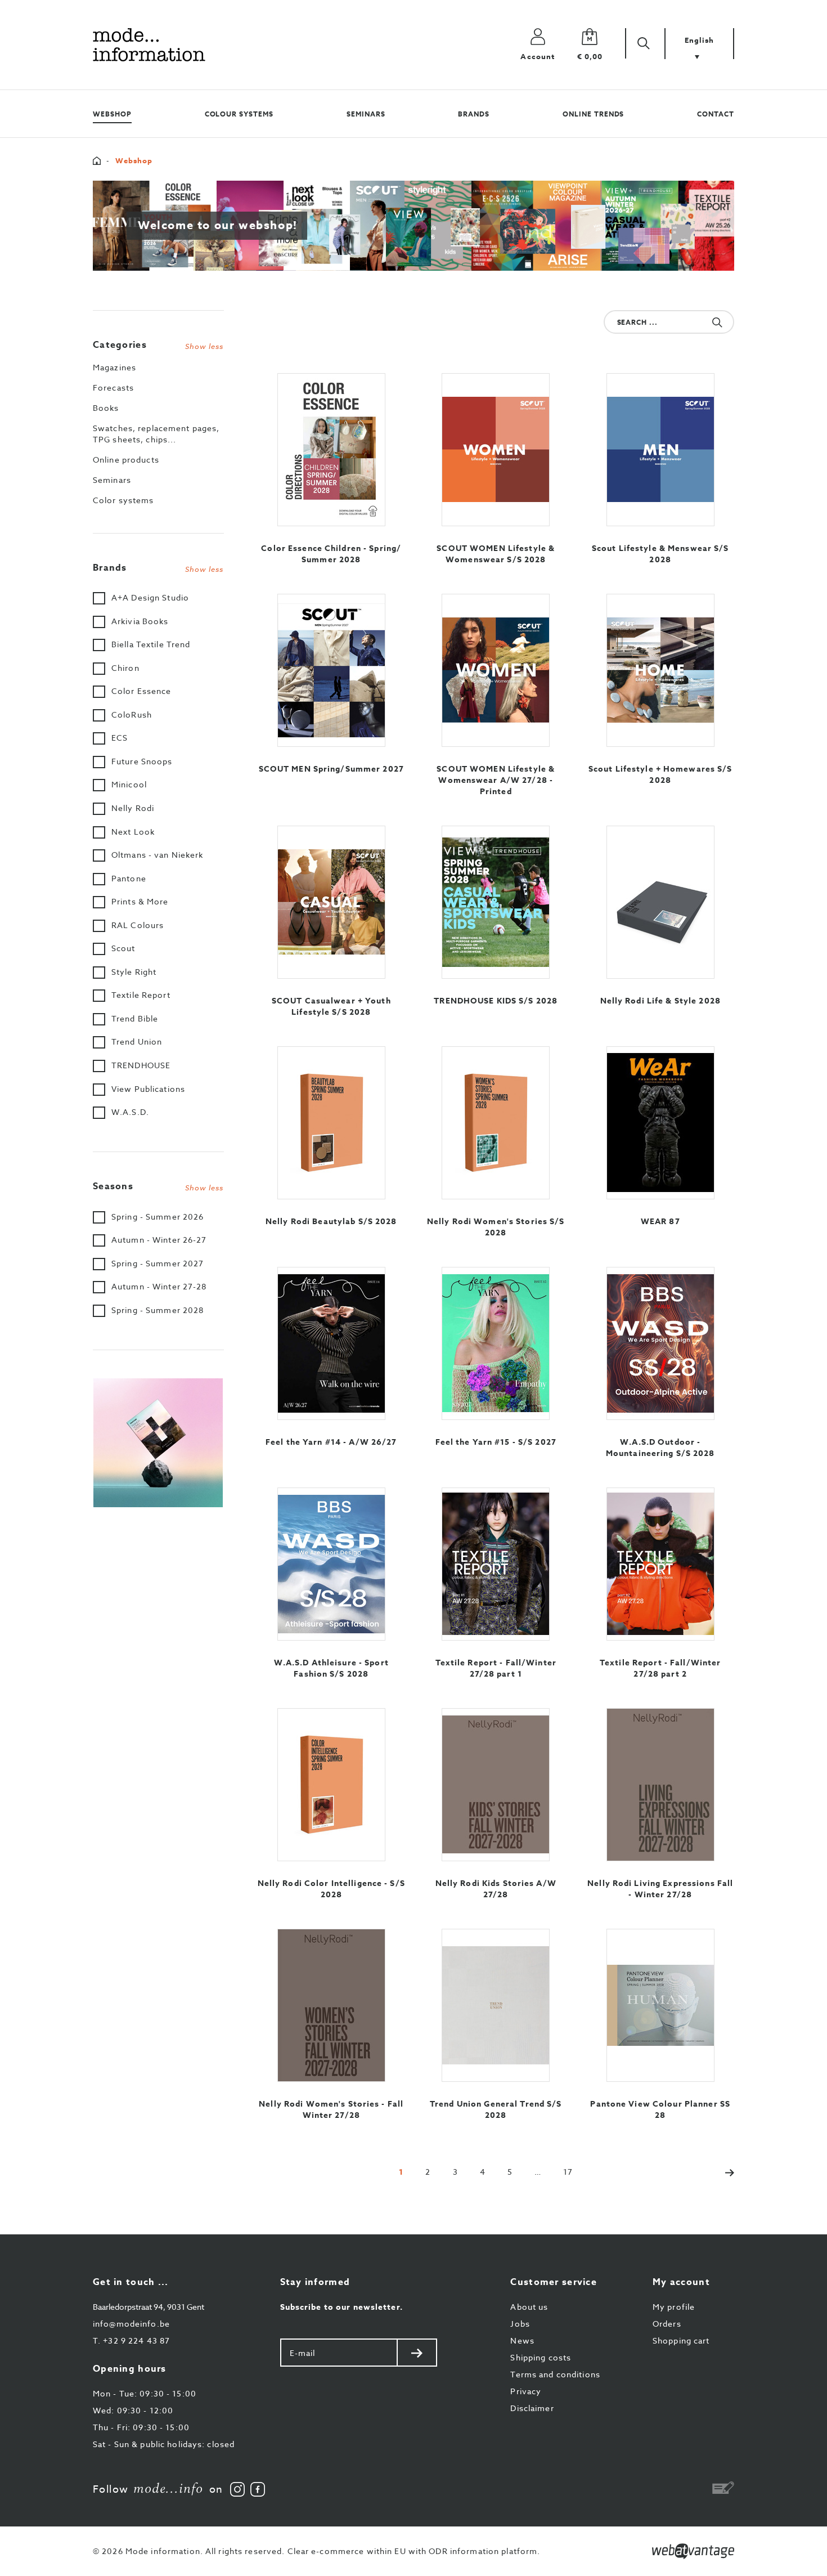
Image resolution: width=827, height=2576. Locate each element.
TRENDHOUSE (141, 1065)
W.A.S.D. (130, 1112)
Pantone (129, 878)
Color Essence (141, 691)
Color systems (123, 500)
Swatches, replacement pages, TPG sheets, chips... (156, 434)
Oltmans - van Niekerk (158, 855)
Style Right (134, 972)
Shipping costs (541, 2357)
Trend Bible (135, 1018)
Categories (158, 345)
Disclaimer (532, 2408)
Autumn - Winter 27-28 (159, 1286)
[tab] (158, 342)
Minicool (129, 784)
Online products (126, 460)
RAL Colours (138, 925)
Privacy (526, 2391)
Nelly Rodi (133, 808)
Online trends (593, 114)
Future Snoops (142, 761)
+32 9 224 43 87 (131, 2340)
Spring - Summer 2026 (158, 1217)
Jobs (520, 2324)
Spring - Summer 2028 (158, 1310)
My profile (674, 2307)
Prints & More (140, 901)
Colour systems (239, 114)
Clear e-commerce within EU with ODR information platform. (414, 2551)
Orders (667, 2324)
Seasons (158, 1186)
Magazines (114, 367)
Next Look (133, 832)
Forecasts (113, 387)
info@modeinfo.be (131, 2324)
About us (529, 2307)
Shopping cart (681, 2340)
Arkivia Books (140, 621)
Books (106, 408)
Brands (474, 114)
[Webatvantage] (693, 2551)
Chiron (125, 668)
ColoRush (132, 714)
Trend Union (137, 1041)
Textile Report (141, 995)
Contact (716, 114)
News (522, 2340)
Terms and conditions (555, 2374)
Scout (123, 948)
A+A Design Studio (150, 597)
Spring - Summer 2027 (158, 1263)
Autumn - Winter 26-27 (159, 1240)
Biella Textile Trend (151, 644)
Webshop (112, 114)
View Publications (148, 1089)
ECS (120, 738)
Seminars (366, 114)
